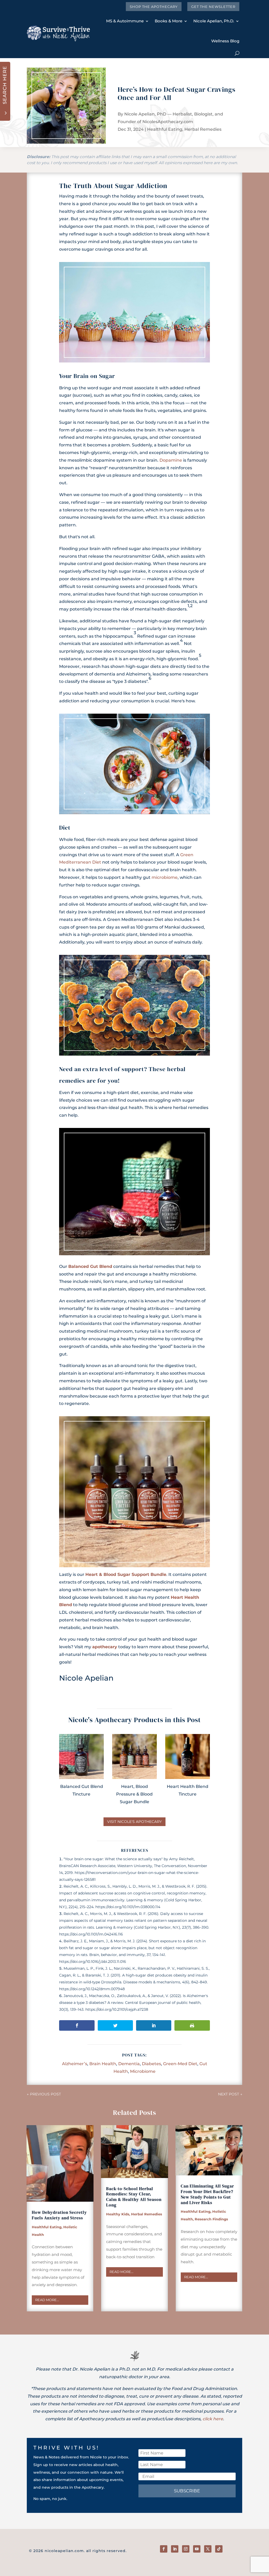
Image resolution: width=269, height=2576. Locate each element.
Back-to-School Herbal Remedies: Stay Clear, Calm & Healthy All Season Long (134, 2197)
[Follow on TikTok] (219, 2549)
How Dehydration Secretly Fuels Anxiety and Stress (59, 2215)
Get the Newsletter (213, 7)
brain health (103, 2064)
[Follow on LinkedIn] (175, 2549)
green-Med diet (180, 2064)
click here (213, 2419)
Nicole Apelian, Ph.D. (214, 21)
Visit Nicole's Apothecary (134, 1822)
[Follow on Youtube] (197, 2549)
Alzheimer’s (75, 2064)
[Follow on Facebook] (164, 2549)
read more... (47, 2300)
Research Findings (211, 2219)
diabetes (151, 2064)
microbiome (165, 877)
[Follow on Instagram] (186, 2549)
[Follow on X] (208, 2549)
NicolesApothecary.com (168, 122)
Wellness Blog (225, 41)
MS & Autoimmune (125, 21)
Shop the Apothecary (154, 7)
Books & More (169, 21)
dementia (129, 2064)
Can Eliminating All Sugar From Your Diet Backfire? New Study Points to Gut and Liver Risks (207, 2194)
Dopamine (171, 460)
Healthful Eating (165, 129)
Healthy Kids (118, 2214)
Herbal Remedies (203, 129)
